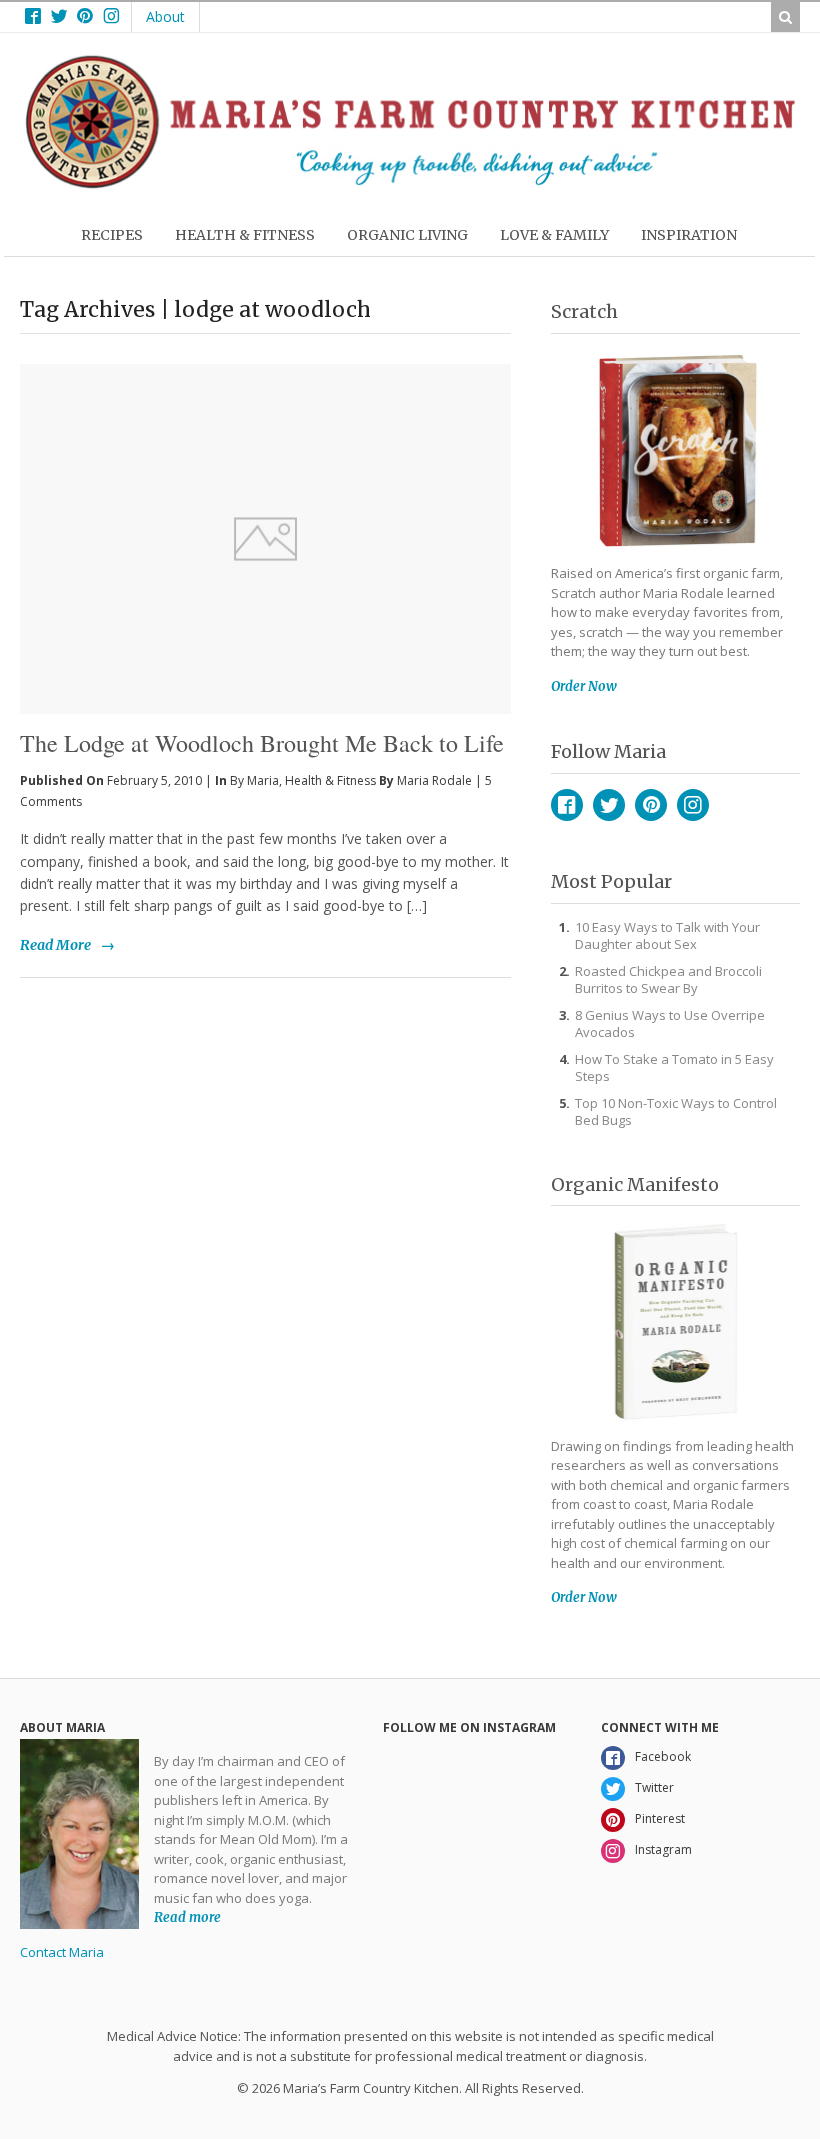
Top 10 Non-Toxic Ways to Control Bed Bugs (676, 1111)
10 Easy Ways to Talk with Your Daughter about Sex (667, 935)
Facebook (567, 805)
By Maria (254, 780)
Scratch (584, 311)
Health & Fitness (330, 780)
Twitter (609, 805)
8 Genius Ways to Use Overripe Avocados (670, 1023)
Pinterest (651, 805)
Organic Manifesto (635, 1184)
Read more (187, 1917)
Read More (55, 945)
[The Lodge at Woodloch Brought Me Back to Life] (265, 505)
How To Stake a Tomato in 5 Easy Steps (674, 1067)
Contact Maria (62, 1952)
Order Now (584, 686)
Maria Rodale (434, 780)
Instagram (693, 805)
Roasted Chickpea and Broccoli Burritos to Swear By (668, 979)
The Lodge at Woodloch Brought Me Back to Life (262, 743)
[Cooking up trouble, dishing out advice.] (410, 183)
